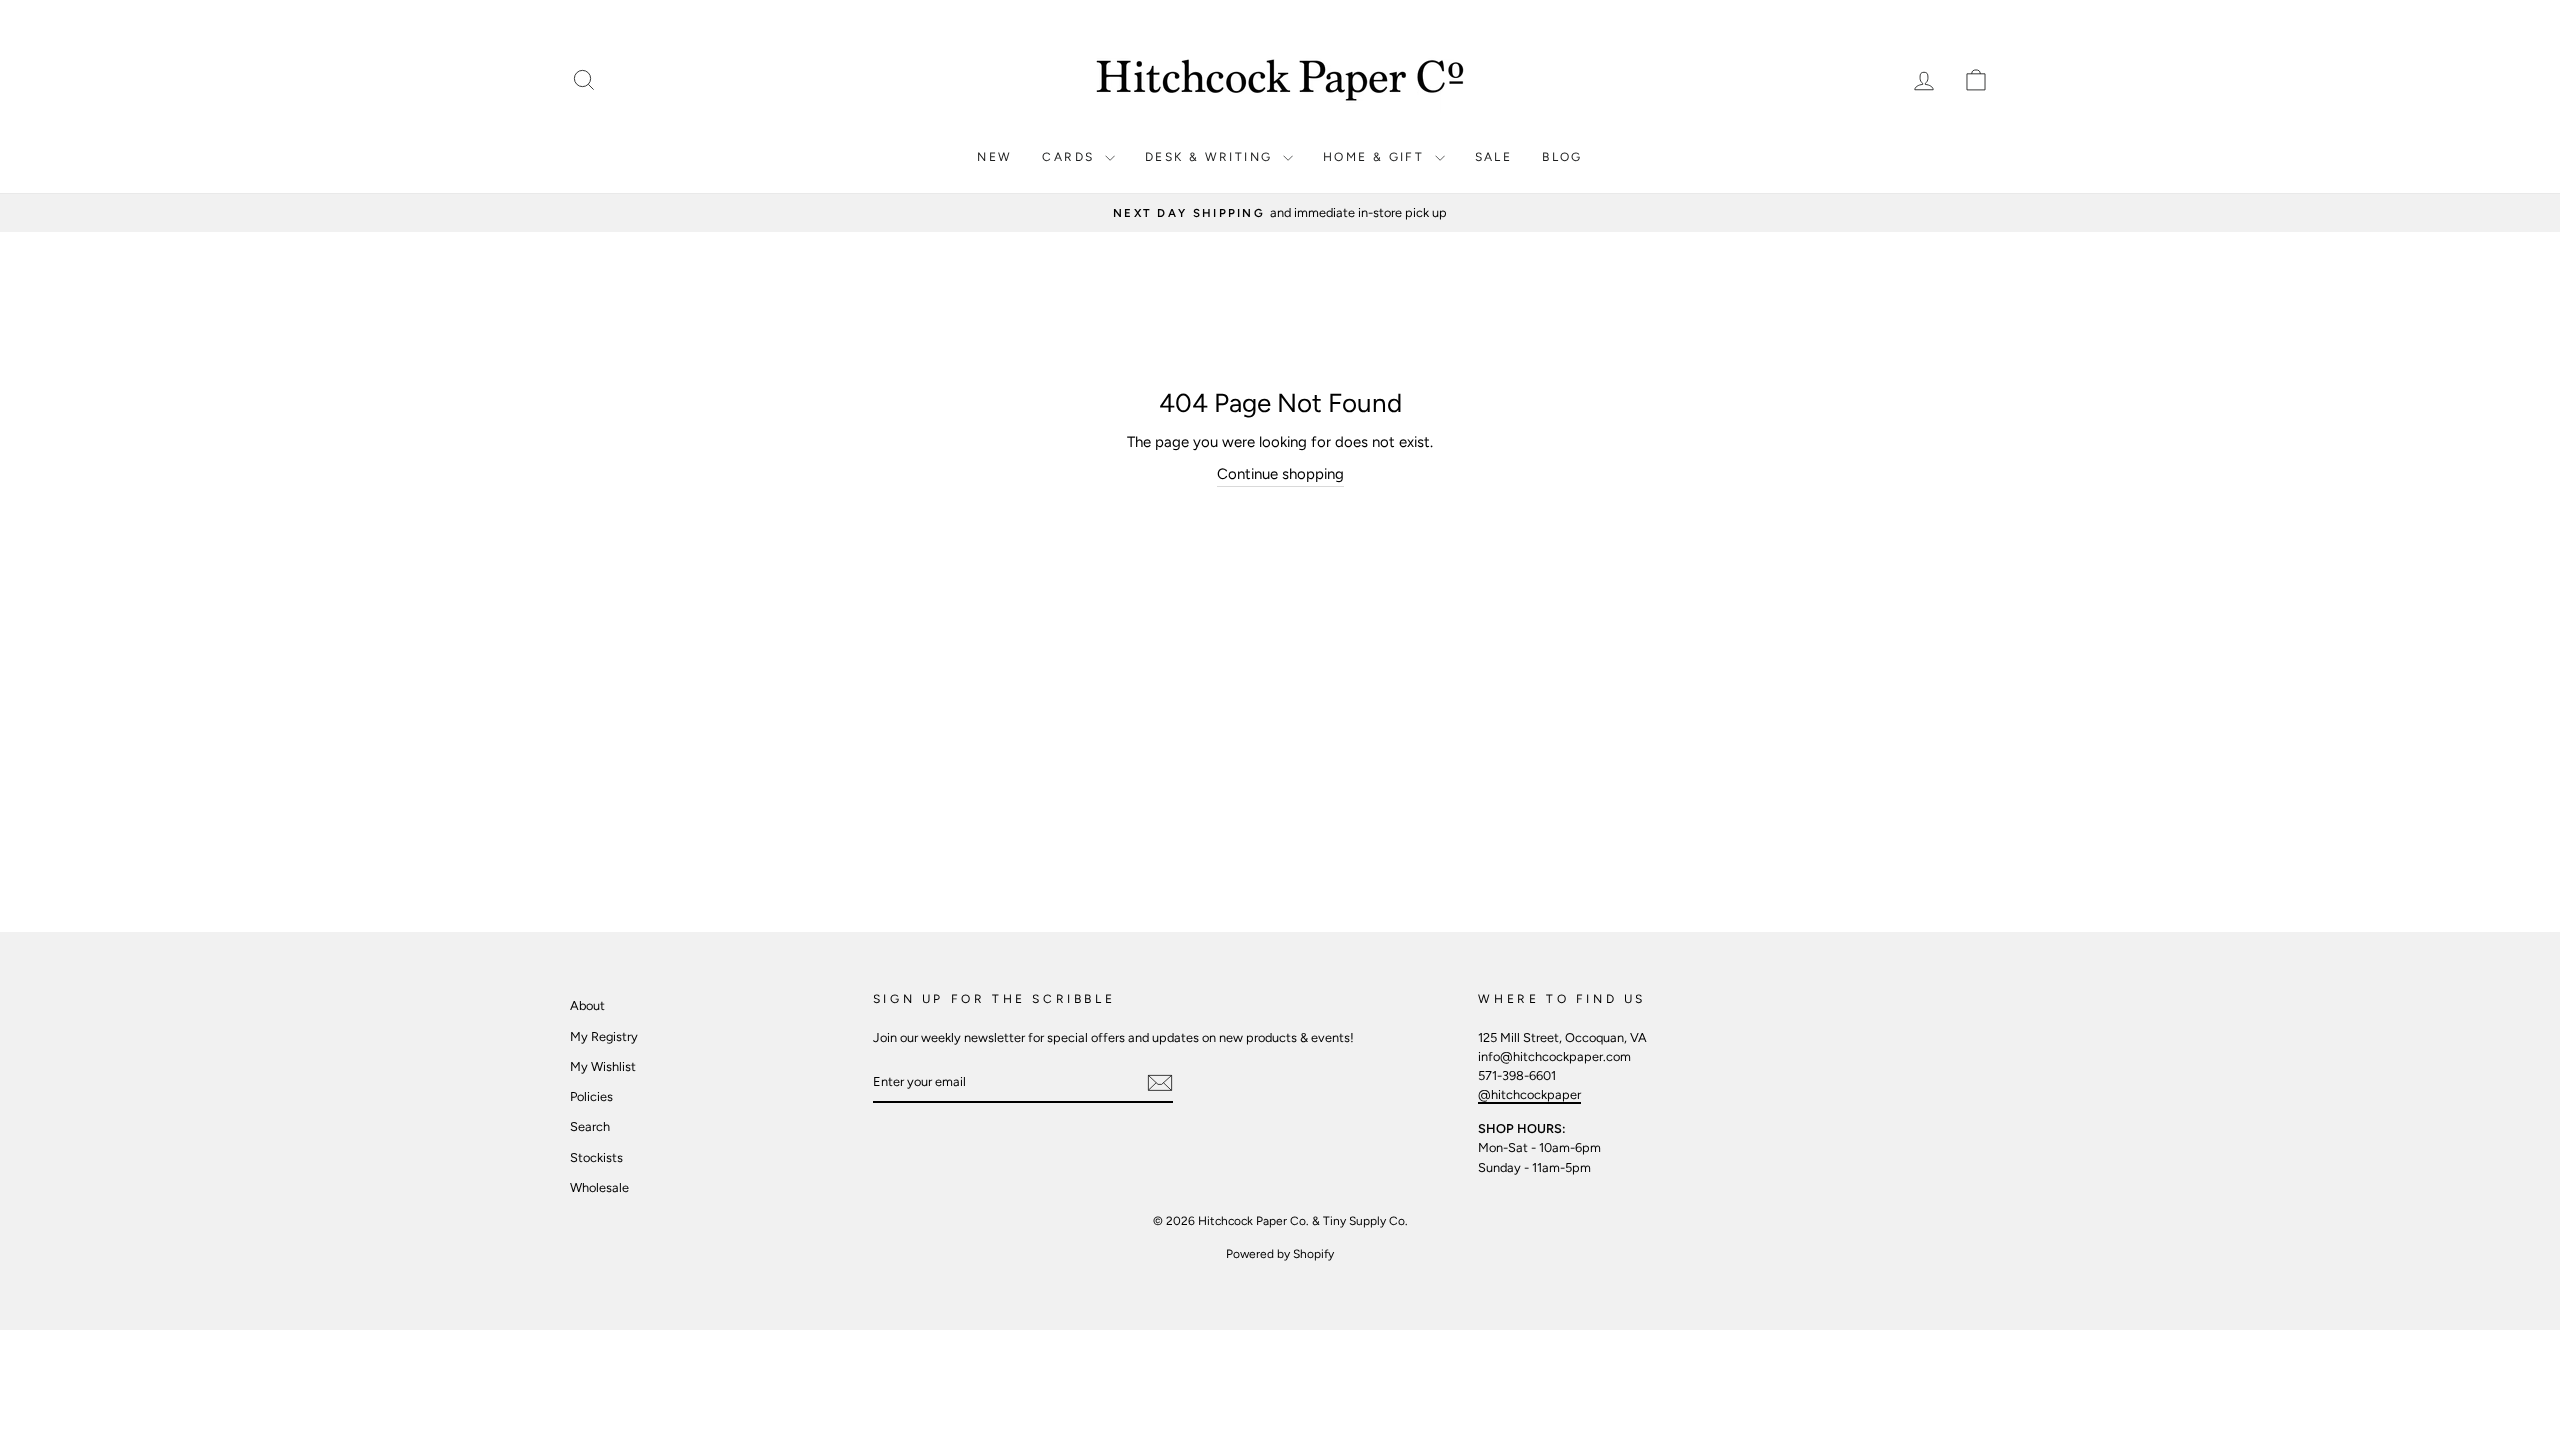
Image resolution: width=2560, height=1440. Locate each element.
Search (590, 1126)
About (587, 1005)
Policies (591, 1096)
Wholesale (599, 1187)
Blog (1562, 157)
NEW (994, 157)
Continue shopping (1280, 474)
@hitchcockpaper (1529, 1094)
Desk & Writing (1211, 157)
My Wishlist (603, 1066)
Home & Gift (1376, 157)
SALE (1494, 157)
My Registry (604, 1036)
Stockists (596, 1157)
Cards (1070, 157)
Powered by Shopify (1280, 1254)
